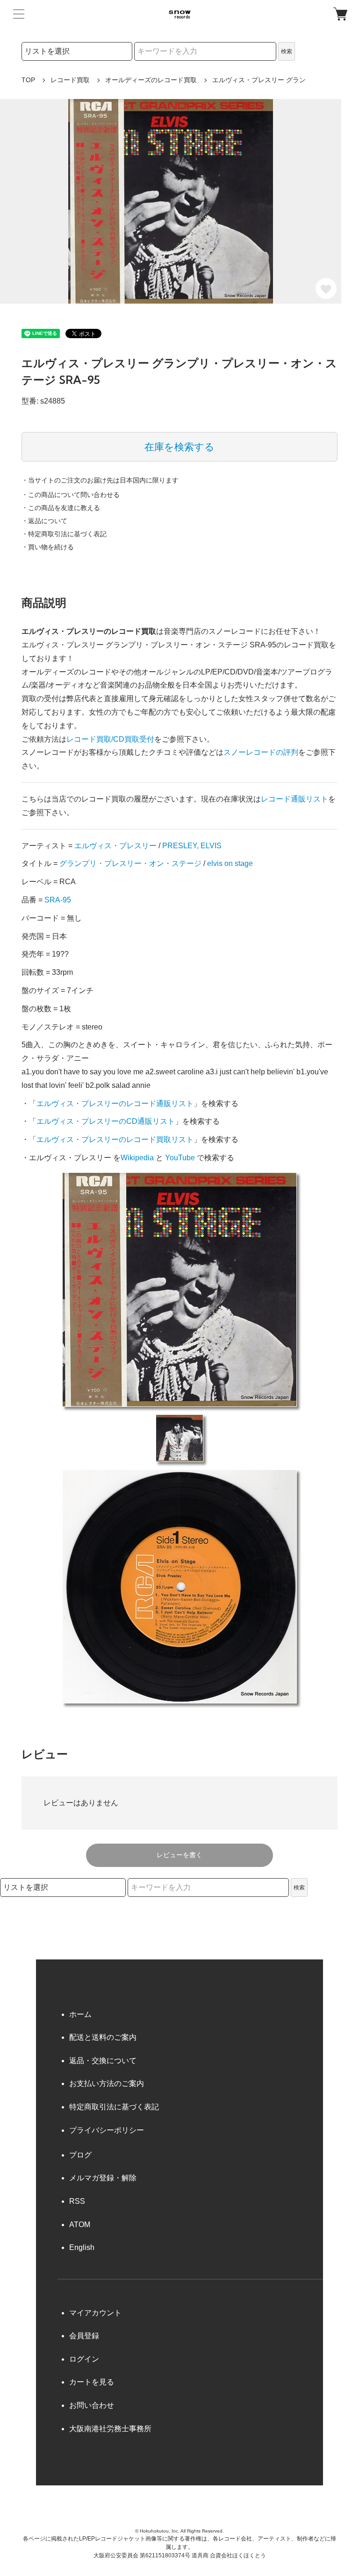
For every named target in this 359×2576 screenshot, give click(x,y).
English (82, 2247)
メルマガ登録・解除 (103, 2178)
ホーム (80, 2014)
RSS (77, 2201)
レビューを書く (179, 1855)
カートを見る (92, 2382)
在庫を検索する (179, 447)
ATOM (80, 2225)
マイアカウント (95, 2313)
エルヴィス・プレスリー (115, 846)
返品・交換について (103, 2061)
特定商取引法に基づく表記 (114, 2107)
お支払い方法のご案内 (107, 2083)
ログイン (84, 2359)
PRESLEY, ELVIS (192, 846)
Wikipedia (137, 1158)
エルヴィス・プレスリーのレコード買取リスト (115, 1139)
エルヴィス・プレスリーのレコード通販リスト (115, 1103)
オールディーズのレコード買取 (151, 80)
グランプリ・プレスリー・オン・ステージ (130, 863)
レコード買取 (70, 80)
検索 (287, 51)
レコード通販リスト (294, 799)
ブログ (80, 2155)
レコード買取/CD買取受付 (110, 739)
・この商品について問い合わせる (71, 495)
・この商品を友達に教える (61, 508)
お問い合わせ (92, 2405)
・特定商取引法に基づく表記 (64, 534)
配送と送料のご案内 (103, 2037)
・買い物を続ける (48, 547)
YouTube (180, 1158)
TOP (28, 80)
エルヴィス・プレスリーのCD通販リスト (106, 1121)
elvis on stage (230, 863)
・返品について (44, 521)
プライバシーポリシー (107, 2130)
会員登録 (84, 2336)
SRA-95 (58, 900)
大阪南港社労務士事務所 (110, 2429)
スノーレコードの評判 (261, 752)
